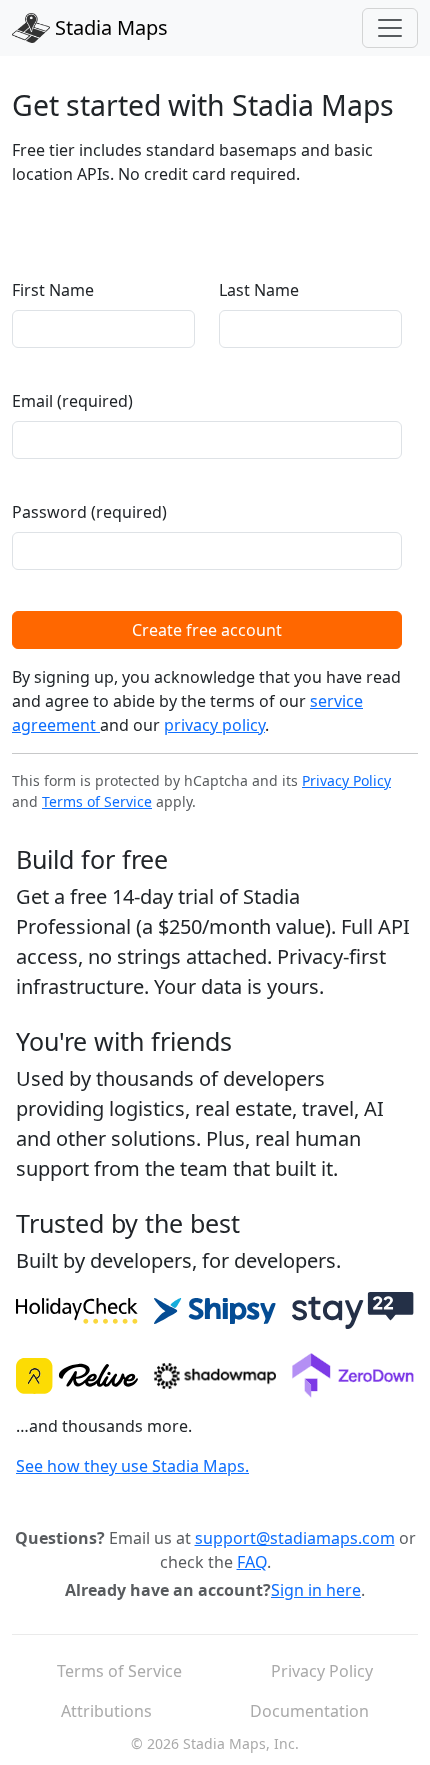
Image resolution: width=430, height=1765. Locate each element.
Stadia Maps (109, 27)
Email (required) (72, 401)
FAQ (252, 1562)
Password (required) (89, 512)
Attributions (106, 1711)
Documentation (309, 1711)
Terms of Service (97, 801)
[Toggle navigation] (390, 28)
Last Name (259, 290)
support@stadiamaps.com (295, 1538)
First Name (53, 290)
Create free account (207, 630)
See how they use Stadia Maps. (132, 1466)
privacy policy (214, 725)
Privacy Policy (346, 780)
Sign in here (316, 1590)
